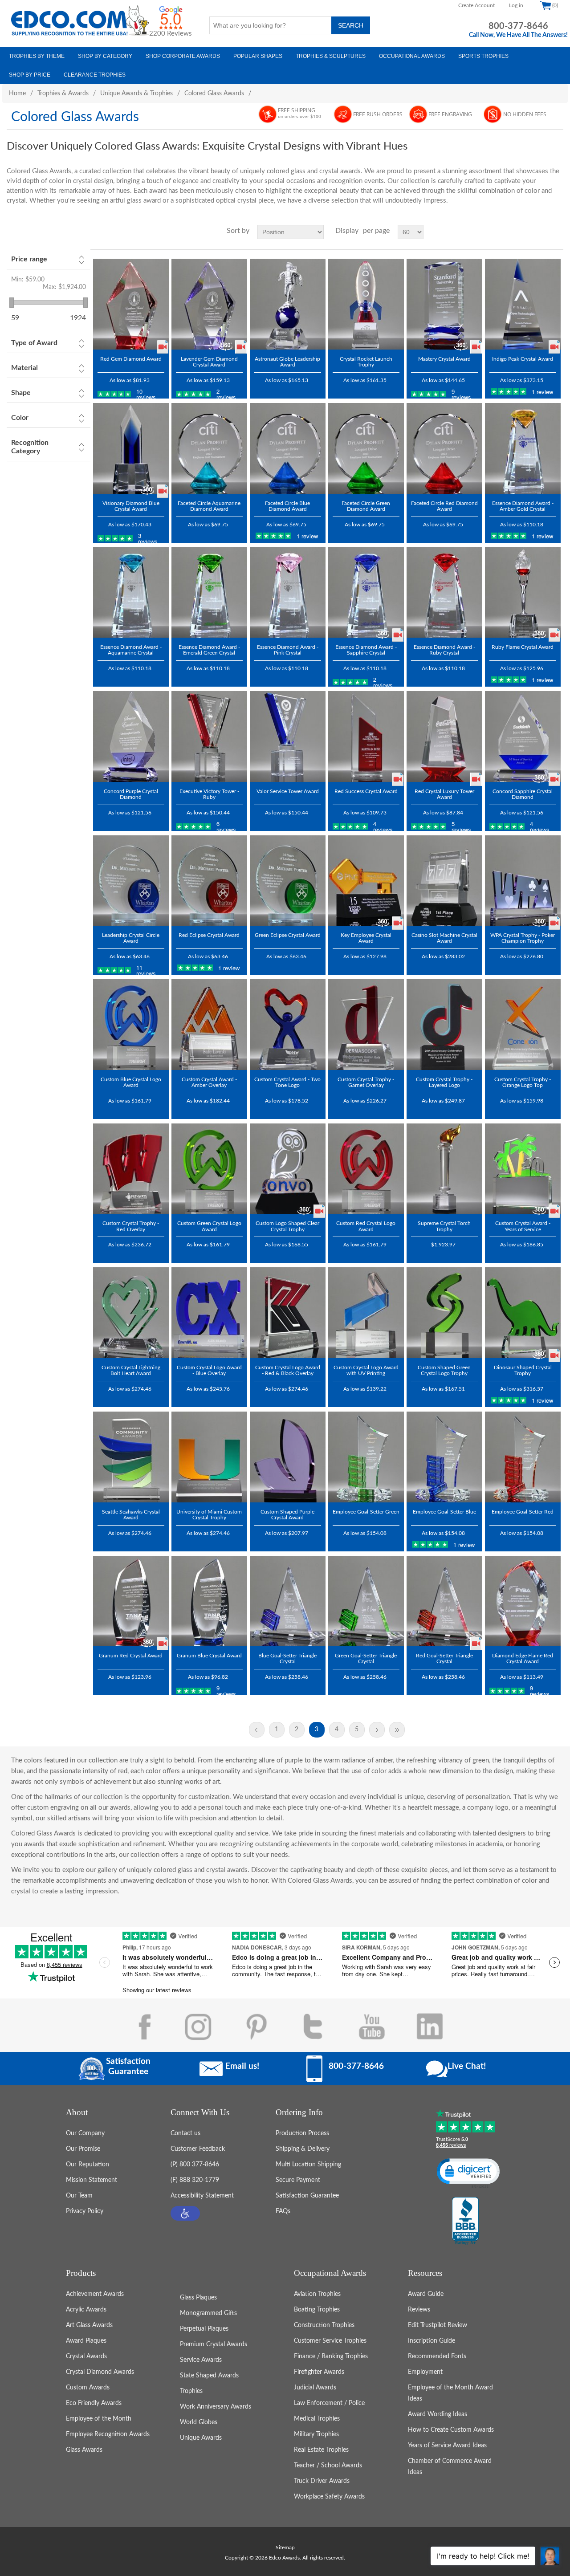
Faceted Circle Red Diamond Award (444, 506)
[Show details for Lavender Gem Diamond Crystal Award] (209, 304)
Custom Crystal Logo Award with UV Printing (366, 1370)
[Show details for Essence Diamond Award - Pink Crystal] (288, 593)
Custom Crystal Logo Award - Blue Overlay (209, 1370)
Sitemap (285, 2548)
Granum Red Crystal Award (131, 1656)
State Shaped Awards (209, 2376)
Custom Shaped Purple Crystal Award (287, 1515)
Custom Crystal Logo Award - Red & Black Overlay (288, 1370)
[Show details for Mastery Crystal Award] (444, 304)
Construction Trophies (324, 2325)
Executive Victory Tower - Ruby (209, 794)
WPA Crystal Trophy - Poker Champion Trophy (523, 938)
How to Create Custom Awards (451, 2430)
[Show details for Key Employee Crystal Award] (366, 881)
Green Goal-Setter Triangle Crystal (366, 1658)
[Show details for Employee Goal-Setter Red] (523, 1457)
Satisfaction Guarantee (307, 2196)
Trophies (191, 2391)
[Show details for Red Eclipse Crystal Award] (209, 881)
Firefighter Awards (319, 2372)
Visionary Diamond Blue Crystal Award (131, 506)
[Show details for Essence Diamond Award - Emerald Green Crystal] (209, 593)
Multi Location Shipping (308, 2165)
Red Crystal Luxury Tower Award (444, 794)
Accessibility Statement (202, 2196)
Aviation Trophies (317, 2294)
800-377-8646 (518, 26)
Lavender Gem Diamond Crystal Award (209, 362)
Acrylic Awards (86, 2310)
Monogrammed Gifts (208, 2313)
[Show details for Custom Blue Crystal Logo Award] (131, 1025)
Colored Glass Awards (214, 94)
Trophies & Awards (63, 94)
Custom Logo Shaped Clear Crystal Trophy (287, 1226)
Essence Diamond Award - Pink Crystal (288, 650)
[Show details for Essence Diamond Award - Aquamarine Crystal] (131, 593)
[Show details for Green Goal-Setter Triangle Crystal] (366, 1601)
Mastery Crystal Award (444, 359)
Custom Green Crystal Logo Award (209, 1226)
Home (17, 94)
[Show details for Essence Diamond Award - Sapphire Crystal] (366, 593)
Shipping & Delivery (303, 2149)
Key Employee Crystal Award (366, 938)
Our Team (79, 2196)
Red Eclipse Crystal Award (209, 935)
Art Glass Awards (89, 2325)
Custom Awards (88, 2388)
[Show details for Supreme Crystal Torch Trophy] (444, 1169)
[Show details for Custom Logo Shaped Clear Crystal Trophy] (288, 1169)
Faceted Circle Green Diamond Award (366, 506)
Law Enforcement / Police (329, 2403)
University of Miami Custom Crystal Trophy (209, 1515)
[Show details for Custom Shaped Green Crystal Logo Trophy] (444, 1313)
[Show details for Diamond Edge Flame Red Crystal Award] (523, 1601)
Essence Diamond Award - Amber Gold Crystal (523, 506)
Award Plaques (86, 2341)
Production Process (302, 2133)
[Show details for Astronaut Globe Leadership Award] (288, 304)
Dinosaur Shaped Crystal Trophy (523, 1370)
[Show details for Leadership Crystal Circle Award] (131, 881)
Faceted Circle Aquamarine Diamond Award (209, 506)
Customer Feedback (198, 2149)
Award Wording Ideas (438, 2414)
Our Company (85, 2133)
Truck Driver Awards (322, 2481)
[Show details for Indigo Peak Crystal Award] (523, 304)
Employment (425, 2372)
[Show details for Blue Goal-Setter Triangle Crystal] (288, 1601)
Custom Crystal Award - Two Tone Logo (287, 1082)
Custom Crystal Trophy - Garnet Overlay (366, 1082)
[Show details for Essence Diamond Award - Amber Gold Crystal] (523, 448)
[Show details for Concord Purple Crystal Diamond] (131, 737)
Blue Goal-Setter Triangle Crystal (287, 1658)
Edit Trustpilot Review (438, 2325)
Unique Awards (201, 2438)
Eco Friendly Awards (94, 2403)
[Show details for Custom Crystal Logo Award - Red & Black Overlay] (288, 1313)
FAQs (283, 2211)
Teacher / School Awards (328, 2466)
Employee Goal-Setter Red (523, 1512)
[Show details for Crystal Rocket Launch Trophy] (366, 304)
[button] (185, 2213)
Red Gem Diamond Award (131, 359)
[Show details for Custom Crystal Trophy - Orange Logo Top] (523, 1025)
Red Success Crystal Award (366, 791)
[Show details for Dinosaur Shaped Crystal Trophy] (523, 1313)
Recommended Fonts (437, 2356)
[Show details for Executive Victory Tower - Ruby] (209, 737)
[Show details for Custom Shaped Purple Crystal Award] (288, 1457)
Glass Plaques (198, 2298)
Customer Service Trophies (330, 2341)
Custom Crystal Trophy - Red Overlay (131, 1226)
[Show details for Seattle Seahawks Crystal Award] (131, 1457)
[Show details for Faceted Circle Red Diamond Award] (444, 448)
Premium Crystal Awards (214, 2344)
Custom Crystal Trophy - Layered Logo (444, 1082)
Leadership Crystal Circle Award (131, 938)
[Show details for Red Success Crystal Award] (366, 737)
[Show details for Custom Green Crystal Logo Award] (209, 1169)
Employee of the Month (99, 2419)
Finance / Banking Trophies (331, 2356)
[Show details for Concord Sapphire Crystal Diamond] (523, 737)
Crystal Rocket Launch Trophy (366, 362)
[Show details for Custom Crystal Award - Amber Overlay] (209, 1025)
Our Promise (83, 2149)
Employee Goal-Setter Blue (444, 1512)
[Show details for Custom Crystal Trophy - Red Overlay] (131, 1169)
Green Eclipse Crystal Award (288, 935)
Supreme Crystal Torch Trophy (444, 1226)
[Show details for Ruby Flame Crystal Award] (523, 593)
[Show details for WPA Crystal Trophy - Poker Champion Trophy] (523, 881)
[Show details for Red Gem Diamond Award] (131, 304)
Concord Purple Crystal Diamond (131, 794)
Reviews (419, 2310)
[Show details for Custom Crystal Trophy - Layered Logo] (444, 1025)
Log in (516, 5)
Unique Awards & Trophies (136, 94)
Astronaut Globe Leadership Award (287, 362)
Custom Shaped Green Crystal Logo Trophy (444, 1370)
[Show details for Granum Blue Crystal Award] (209, 1601)
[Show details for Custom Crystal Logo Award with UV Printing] (366, 1313)
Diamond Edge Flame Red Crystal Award (523, 1658)
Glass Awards (84, 2450)
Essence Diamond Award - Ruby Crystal (444, 650)
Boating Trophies (317, 2310)
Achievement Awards (95, 2294)
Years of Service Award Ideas (447, 2446)
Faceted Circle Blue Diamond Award (287, 506)
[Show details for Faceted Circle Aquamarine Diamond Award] (209, 448)
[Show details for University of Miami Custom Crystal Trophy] (209, 1457)
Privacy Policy (85, 2211)
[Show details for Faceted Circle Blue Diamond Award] (288, 448)
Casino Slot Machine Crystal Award (444, 938)
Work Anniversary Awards (216, 2407)
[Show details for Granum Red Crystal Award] (131, 1601)
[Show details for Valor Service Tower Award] (288, 737)
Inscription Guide (432, 2341)
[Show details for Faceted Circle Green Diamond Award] (366, 448)
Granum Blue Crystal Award (209, 1656)
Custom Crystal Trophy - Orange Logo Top (523, 1082)
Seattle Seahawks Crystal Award (131, 1515)
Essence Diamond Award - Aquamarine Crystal (131, 650)
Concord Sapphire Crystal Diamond (523, 794)
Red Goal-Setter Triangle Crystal (444, 1658)
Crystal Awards (86, 2356)
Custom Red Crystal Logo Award (366, 1226)
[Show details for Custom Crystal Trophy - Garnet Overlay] (366, 1025)
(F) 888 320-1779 (195, 2180)
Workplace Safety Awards (329, 2497)
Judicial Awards (315, 2388)
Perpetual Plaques (204, 2329)
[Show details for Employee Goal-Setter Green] (366, 1457)
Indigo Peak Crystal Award (523, 359)
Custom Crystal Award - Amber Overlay (209, 1082)
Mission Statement (92, 2180)
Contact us (185, 2133)
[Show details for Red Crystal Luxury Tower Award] (444, 737)
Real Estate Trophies (321, 2450)
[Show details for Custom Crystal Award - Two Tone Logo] (288, 1025)
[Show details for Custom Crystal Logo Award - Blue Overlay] (209, 1313)
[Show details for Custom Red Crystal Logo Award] (366, 1169)
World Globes (199, 2422)
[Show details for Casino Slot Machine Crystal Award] (444, 881)
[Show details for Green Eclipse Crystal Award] (288, 881)
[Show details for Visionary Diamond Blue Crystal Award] (131, 448)
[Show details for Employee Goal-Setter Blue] (444, 1457)
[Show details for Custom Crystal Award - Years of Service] (523, 1169)
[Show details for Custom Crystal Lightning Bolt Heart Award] (131, 1313)
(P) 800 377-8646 (195, 2165)
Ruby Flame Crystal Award (523, 647)
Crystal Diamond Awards (100, 2372)
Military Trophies (316, 2434)
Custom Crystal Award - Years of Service (523, 1226)
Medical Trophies (317, 2419)
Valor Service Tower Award (288, 791)
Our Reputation (88, 2165)
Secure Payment (298, 2180)
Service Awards (201, 2360)
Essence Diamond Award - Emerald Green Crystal (209, 650)
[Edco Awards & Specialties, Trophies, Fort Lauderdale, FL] (465, 2222)
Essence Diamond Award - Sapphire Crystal (366, 650)
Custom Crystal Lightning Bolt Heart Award (131, 1370)
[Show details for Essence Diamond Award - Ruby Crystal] (444, 593)
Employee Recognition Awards (108, 2434)
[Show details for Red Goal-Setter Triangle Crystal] (444, 1601)
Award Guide (426, 2294)
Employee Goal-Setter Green (366, 1512)
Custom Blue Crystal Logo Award (131, 1082)
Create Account (476, 5)
